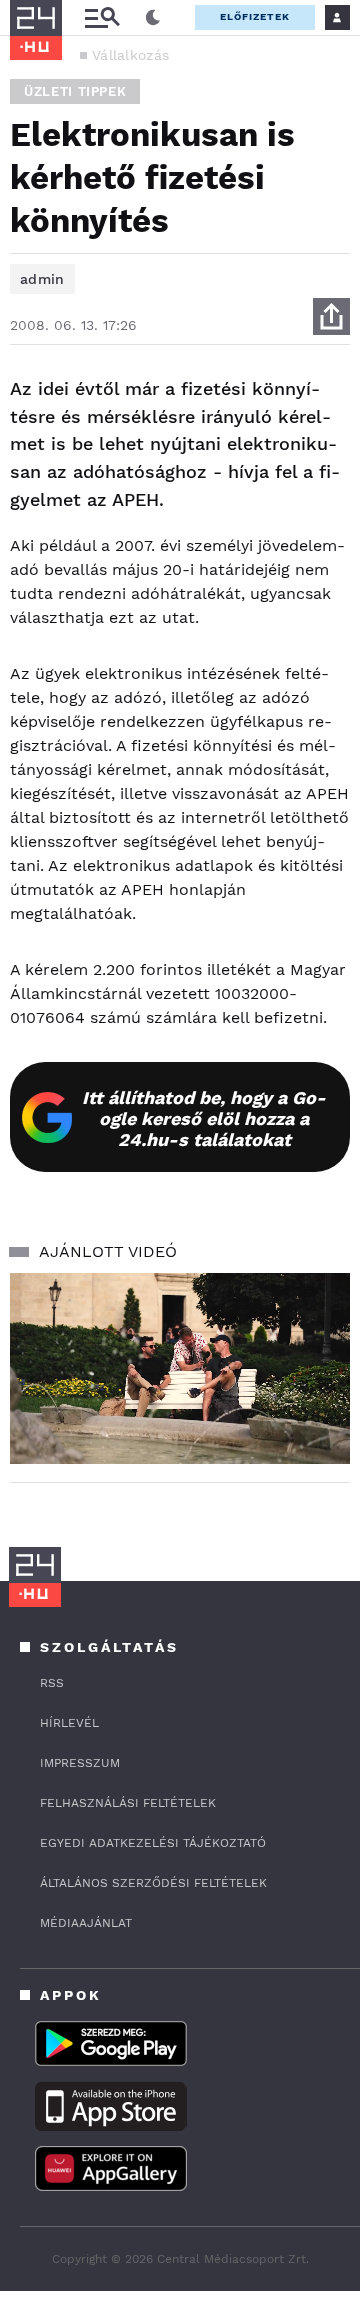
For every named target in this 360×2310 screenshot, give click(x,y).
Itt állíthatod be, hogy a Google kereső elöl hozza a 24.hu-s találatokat (204, 1118)
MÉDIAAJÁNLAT (86, 1923)
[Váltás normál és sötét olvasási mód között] (153, 18)
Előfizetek (255, 16)
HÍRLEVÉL (69, 1723)
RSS (52, 1683)
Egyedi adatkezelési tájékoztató (153, 1843)
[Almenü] (102, 17)
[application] (180, 1368)
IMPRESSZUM (80, 1763)
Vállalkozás (130, 55)
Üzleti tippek (75, 91)
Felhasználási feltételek (128, 1803)
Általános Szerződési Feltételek (153, 1883)
